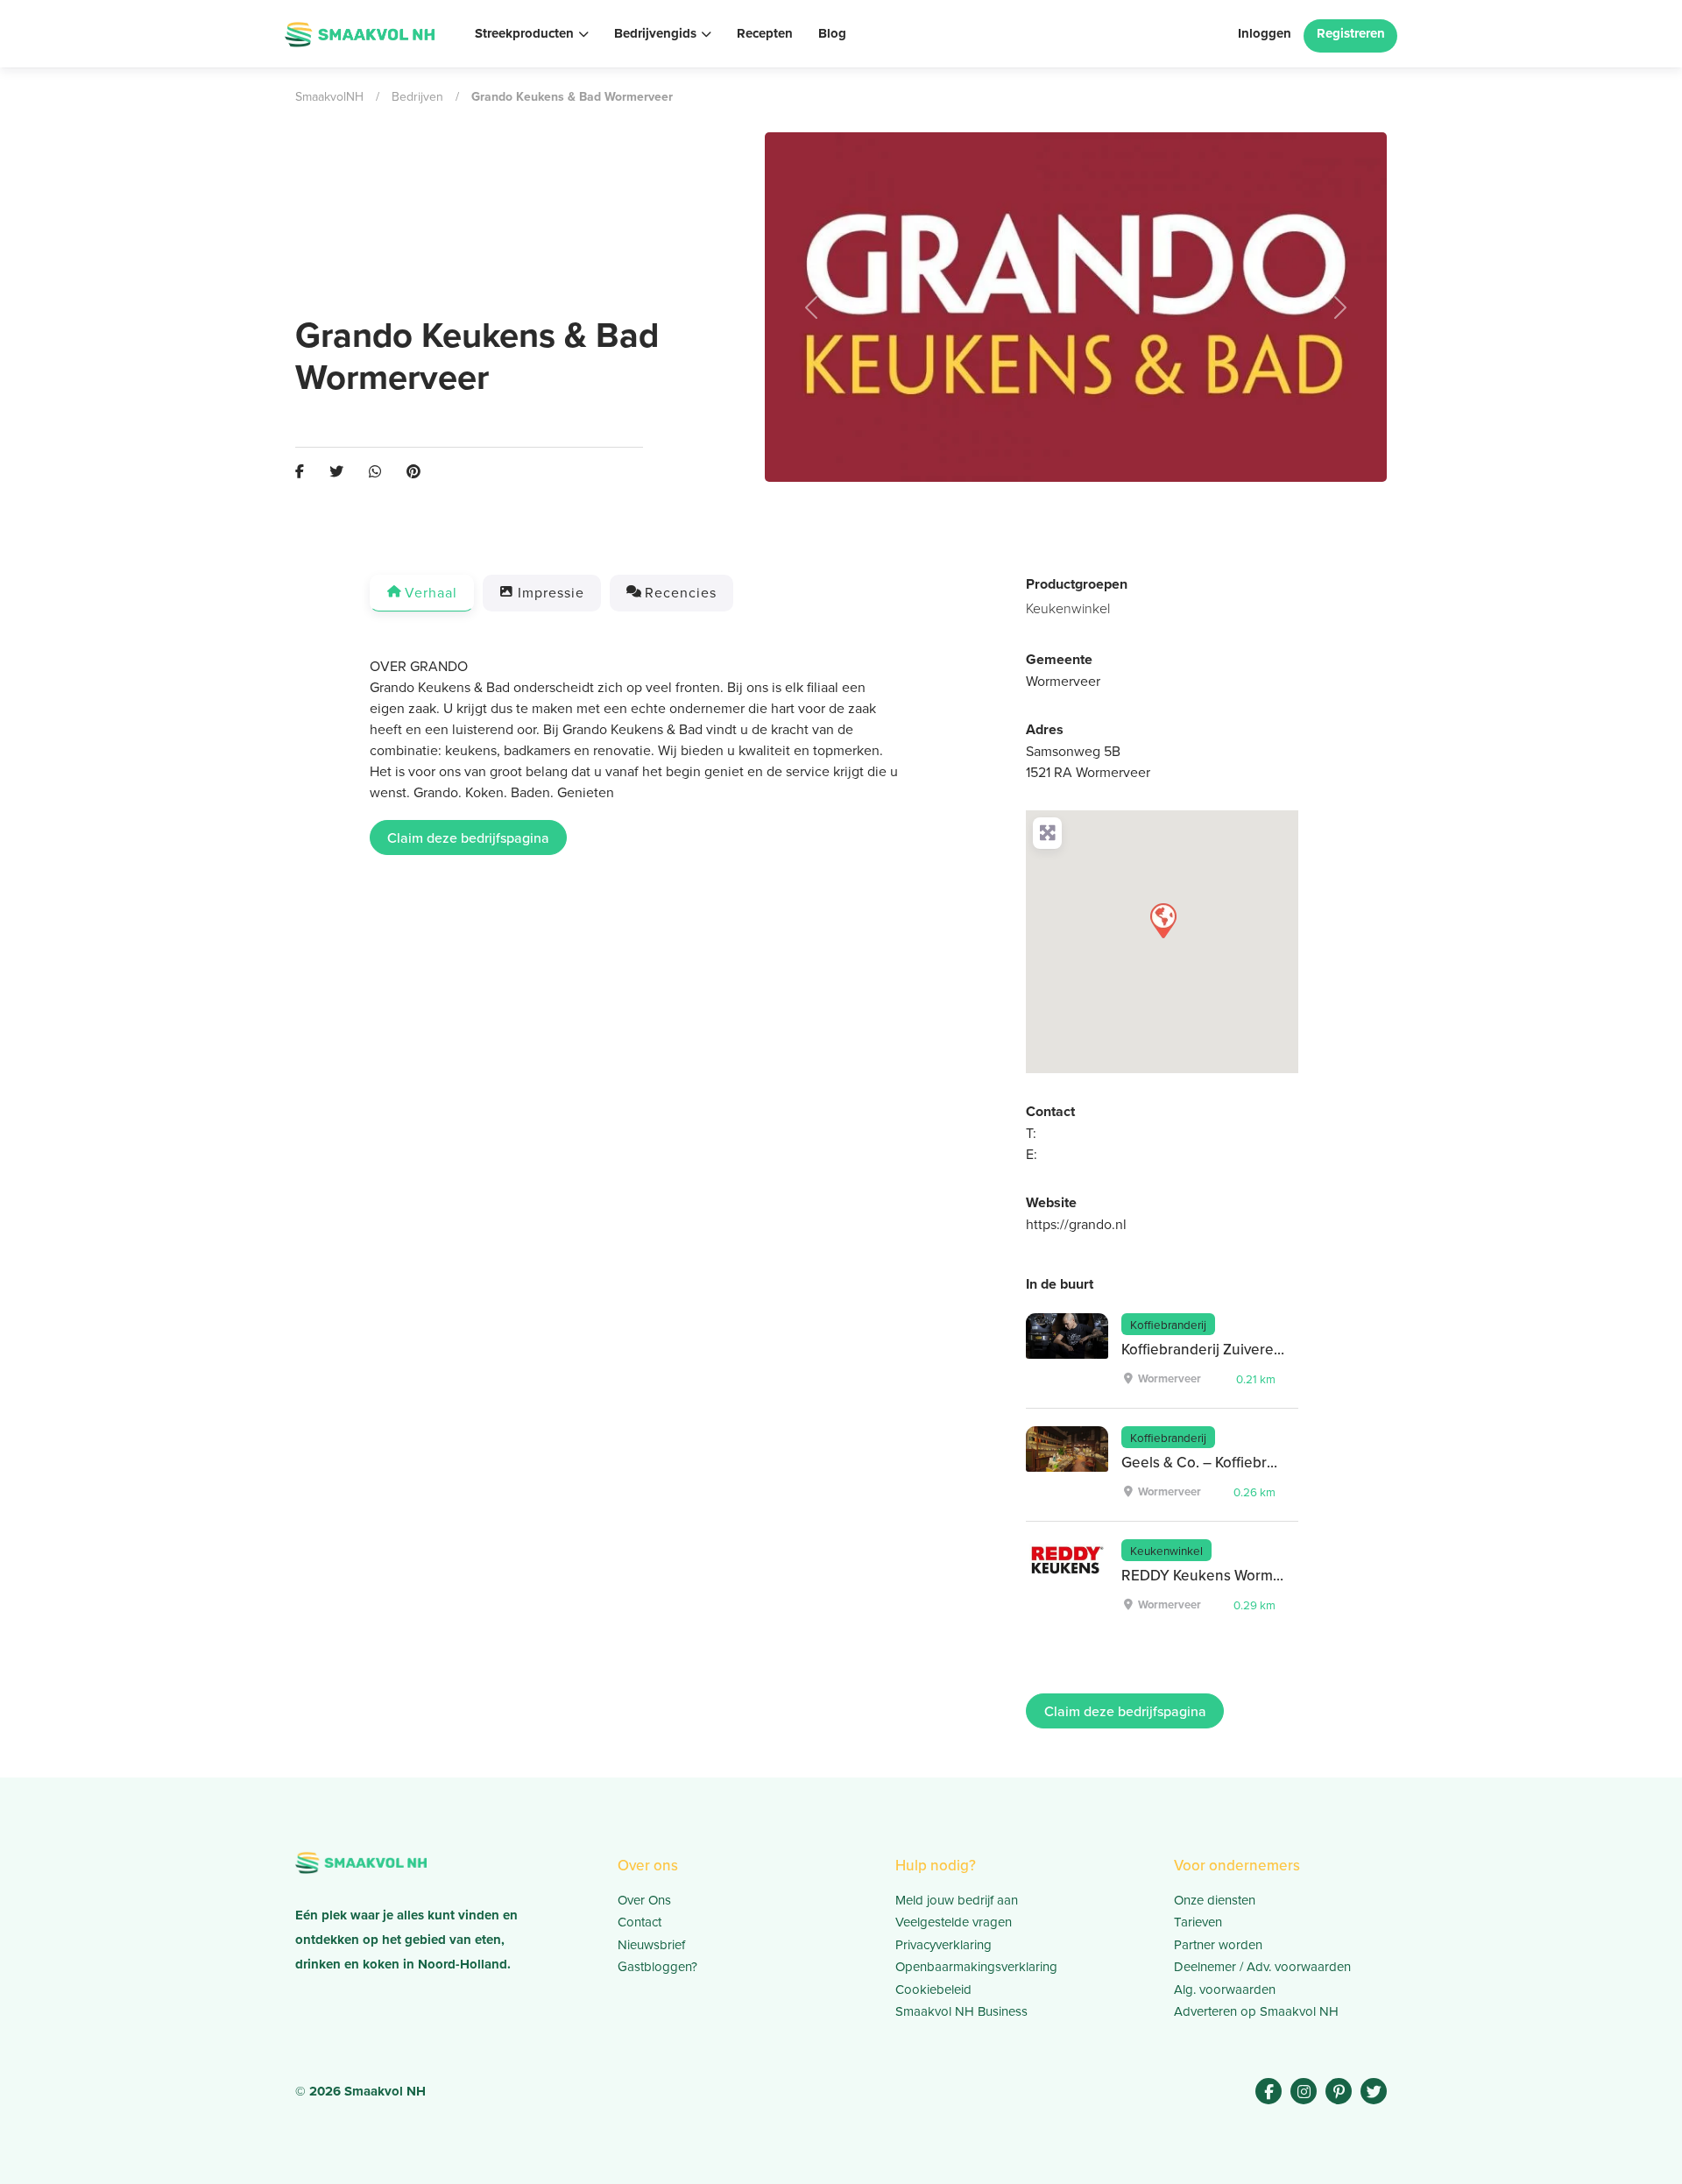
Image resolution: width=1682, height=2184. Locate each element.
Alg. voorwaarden (1225, 1989)
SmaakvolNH (329, 96)
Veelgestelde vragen (954, 1922)
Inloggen (1265, 33)
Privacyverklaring (943, 1944)
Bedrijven (417, 96)
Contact (640, 1922)
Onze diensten (1215, 1900)
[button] (812, 307)
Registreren (1351, 33)
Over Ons (644, 1900)
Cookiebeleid (933, 1989)
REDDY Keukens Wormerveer (1219, 1575)
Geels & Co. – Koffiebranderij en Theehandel (1270, 1462)
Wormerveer (1063, 681)
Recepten (765, 33)
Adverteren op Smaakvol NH (1256, 2011)
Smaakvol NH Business (961, 2011)
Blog (832, 33)
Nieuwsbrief (651, 1944)
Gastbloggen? (657, 1966)
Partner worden (1218, 1944)
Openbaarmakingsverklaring (976, 1966)
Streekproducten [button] (524, 33)
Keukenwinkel (1068, 608)
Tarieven (1198, 1922)
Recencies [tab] (681, 592)
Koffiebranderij (1168, 1324)
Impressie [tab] (551, 592)
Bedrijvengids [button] (655, 33)
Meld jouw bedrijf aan (957, 1900)
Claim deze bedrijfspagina (468, 838)
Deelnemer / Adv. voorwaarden (1262, 1966)
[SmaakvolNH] (360, 32)
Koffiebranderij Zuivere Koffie (1218, 1349)
